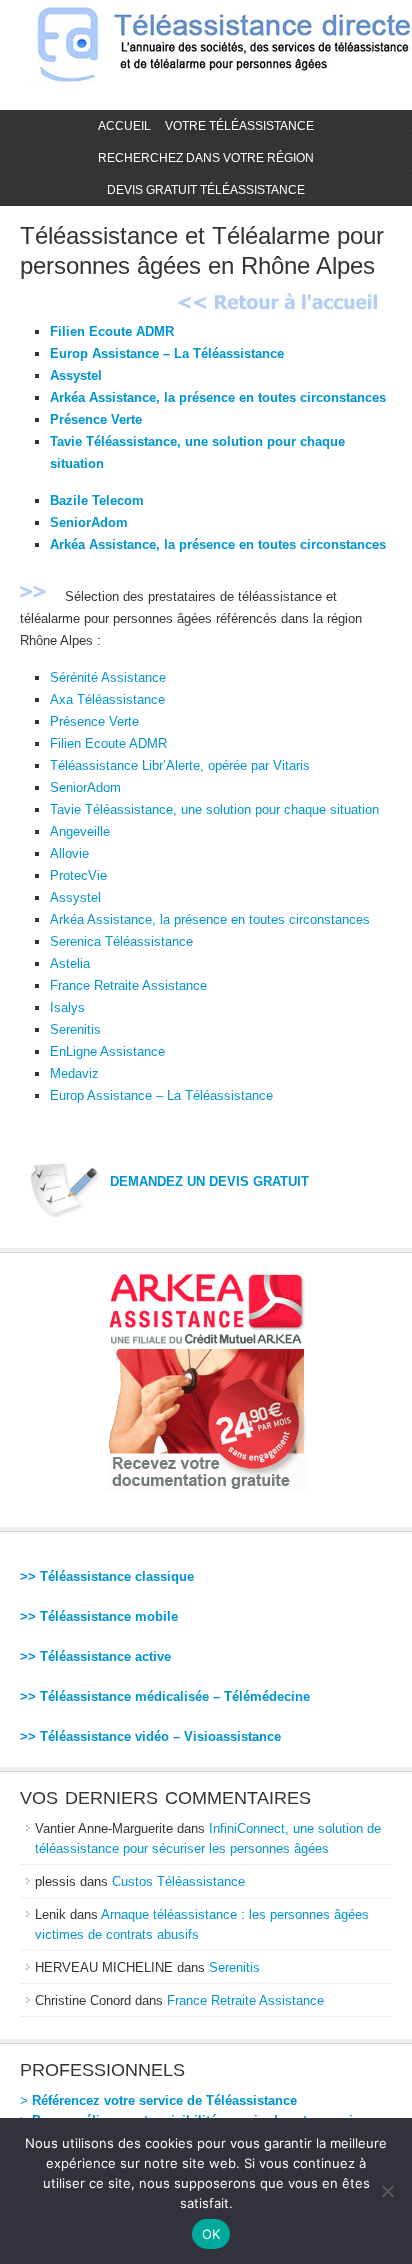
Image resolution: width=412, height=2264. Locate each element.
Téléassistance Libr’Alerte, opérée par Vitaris (180, 765)
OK (211, 2234)
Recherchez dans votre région (206, 158)
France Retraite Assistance (128, 985)
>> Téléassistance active (95, 1656)
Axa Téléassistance (107, 699)
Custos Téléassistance (178, 1881)
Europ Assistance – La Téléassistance (167, 353)
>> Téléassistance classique (107, 1576)
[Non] (387, 2191)
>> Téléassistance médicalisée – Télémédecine (165, 1696)
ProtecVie (78, 875)
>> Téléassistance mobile (99, 1616)
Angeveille (80, 831)
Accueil (124, 126)
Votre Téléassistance (239, 126)
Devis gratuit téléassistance (206, 190)
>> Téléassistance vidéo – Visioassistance (150, 1736)
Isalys (67, 1007)
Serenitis (75, 1029)
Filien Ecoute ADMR (112, 331)
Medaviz (74, 1073)
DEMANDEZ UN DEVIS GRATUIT (209, 1181)
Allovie (69, 853)
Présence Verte (96, 419)
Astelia (70, 963)
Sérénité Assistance (108, 677)
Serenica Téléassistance (121, 941)
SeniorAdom (89, 522)
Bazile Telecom (97, 500)
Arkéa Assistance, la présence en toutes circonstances (218, 397)
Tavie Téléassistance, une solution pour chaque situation (214, 809)
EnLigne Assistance (107, 1051)
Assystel (76, 375)
